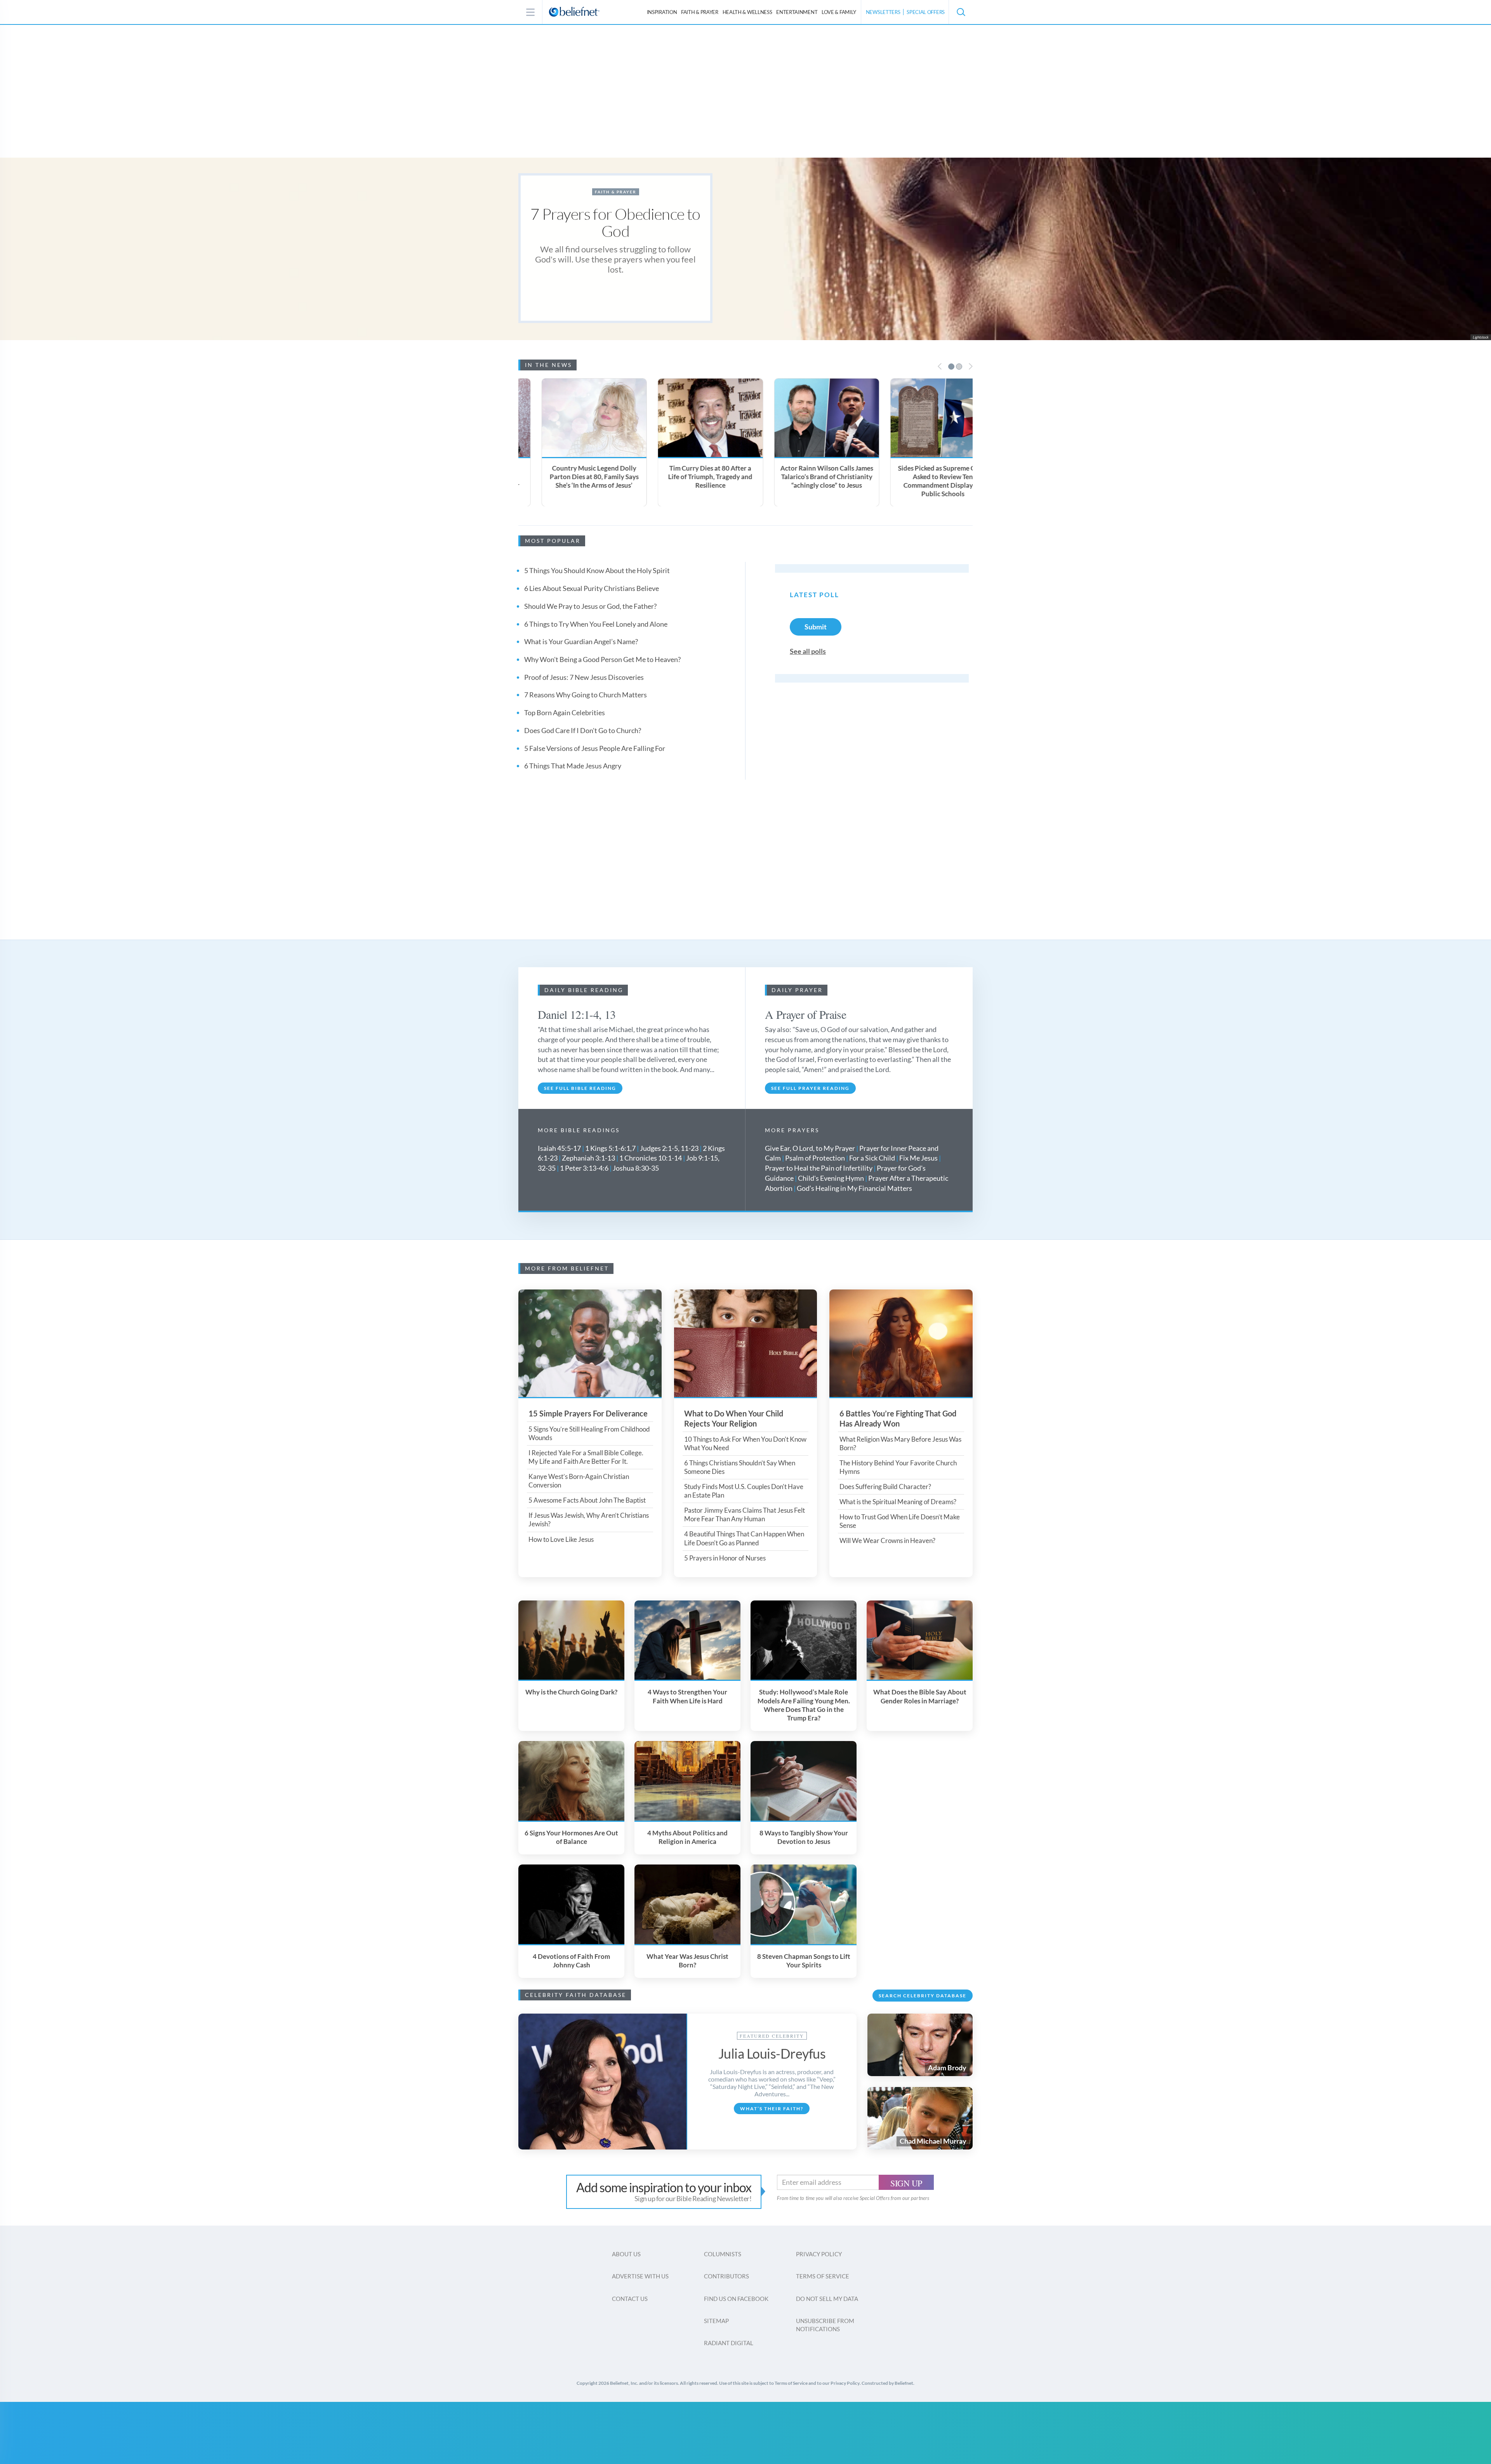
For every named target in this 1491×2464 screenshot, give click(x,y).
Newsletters (883, 12)
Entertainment (797, 12)
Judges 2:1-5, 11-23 (669, 1148)
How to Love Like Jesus (561, 1539)
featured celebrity (772, 2036)
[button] (961, 12)
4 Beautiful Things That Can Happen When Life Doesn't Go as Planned (744, 1538)
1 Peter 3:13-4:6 (584, 1168)
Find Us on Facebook (736, 2299)
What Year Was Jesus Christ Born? (687, 1961)
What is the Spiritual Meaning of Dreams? (898, 1502)
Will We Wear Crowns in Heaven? (887, 1540)
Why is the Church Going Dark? (571, 1692)
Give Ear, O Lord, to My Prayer (810, 1148)
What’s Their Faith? (772, 2109)
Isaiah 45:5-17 (559, 1148)
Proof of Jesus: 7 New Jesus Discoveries (584, 677)
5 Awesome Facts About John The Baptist (587, 1500)
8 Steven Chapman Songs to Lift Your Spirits (804, 1961)
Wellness (747, 12)
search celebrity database (923, 1996)
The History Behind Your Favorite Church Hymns (898, 1467)
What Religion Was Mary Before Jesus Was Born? (900, 1443)
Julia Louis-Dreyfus (772, 2053)
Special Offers (926, 12)
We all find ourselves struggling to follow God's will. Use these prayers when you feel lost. (615, 259)
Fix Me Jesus (918, 1158)
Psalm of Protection (815, 1158)
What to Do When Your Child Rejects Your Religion (734, 1418)
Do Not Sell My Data (827, 2299)
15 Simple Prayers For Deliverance (588, 1413)
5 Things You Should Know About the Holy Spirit (597, 570)
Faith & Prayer (700, 12)
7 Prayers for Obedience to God (615, 222)
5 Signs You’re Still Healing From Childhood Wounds (589, 1433)
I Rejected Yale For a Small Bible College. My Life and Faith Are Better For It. (586, 1457)
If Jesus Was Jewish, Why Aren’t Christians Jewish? (589, 1520)
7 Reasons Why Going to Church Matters (586, 695)
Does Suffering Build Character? (885, 1487)
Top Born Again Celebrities (565, 712)
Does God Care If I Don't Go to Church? (583, 730)
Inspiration (662, 12)
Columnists (723, 2254)
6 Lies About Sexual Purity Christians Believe (592, 588)
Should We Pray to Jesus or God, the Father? (590, 606)
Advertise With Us (640, 2276)
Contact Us (630, 2299)
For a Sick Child (872, 1158)
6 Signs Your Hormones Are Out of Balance (571, 1837)
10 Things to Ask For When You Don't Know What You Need (745, 1443)
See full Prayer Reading (810, 1088)
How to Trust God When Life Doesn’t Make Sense (900, 1521)
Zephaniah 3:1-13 (588, 1158)
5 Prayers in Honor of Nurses (725, 1558)
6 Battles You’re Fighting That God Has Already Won (898, 1418)
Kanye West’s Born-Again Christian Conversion (579, 1481)
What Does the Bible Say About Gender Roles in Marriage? (920, 1696)
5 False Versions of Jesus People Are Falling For (595, 748)
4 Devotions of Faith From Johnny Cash (571, 1961)
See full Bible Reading (580, 1088)
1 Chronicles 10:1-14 (651, 1158)
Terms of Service (823, 2276)
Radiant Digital (729, 2343)
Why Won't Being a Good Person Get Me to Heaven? (602, 659)
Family (839, 12)
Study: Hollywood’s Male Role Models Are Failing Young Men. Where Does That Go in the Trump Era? (804, 1705)
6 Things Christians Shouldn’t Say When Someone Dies (740, 1467)
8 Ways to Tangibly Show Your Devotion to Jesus (804, 1837)
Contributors (726, 2276)
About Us (626, 2254)
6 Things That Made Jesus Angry (573, 766)
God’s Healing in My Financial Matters (854, 1188)
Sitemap (716, 2321)
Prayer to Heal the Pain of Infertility (819, 1168)
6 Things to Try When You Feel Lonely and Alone (596, 624)
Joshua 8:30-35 (636, 1168)
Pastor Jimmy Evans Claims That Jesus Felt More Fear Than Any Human (745, 1514)
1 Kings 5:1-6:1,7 (610, 1148)
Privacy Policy (819, 2254)
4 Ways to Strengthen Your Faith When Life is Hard (687, 1696)
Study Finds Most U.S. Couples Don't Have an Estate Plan (744, 1491)
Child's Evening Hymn (831, 1178)
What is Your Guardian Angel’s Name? (581, 641)
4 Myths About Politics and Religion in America (687, 1837)
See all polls (808, 651)
